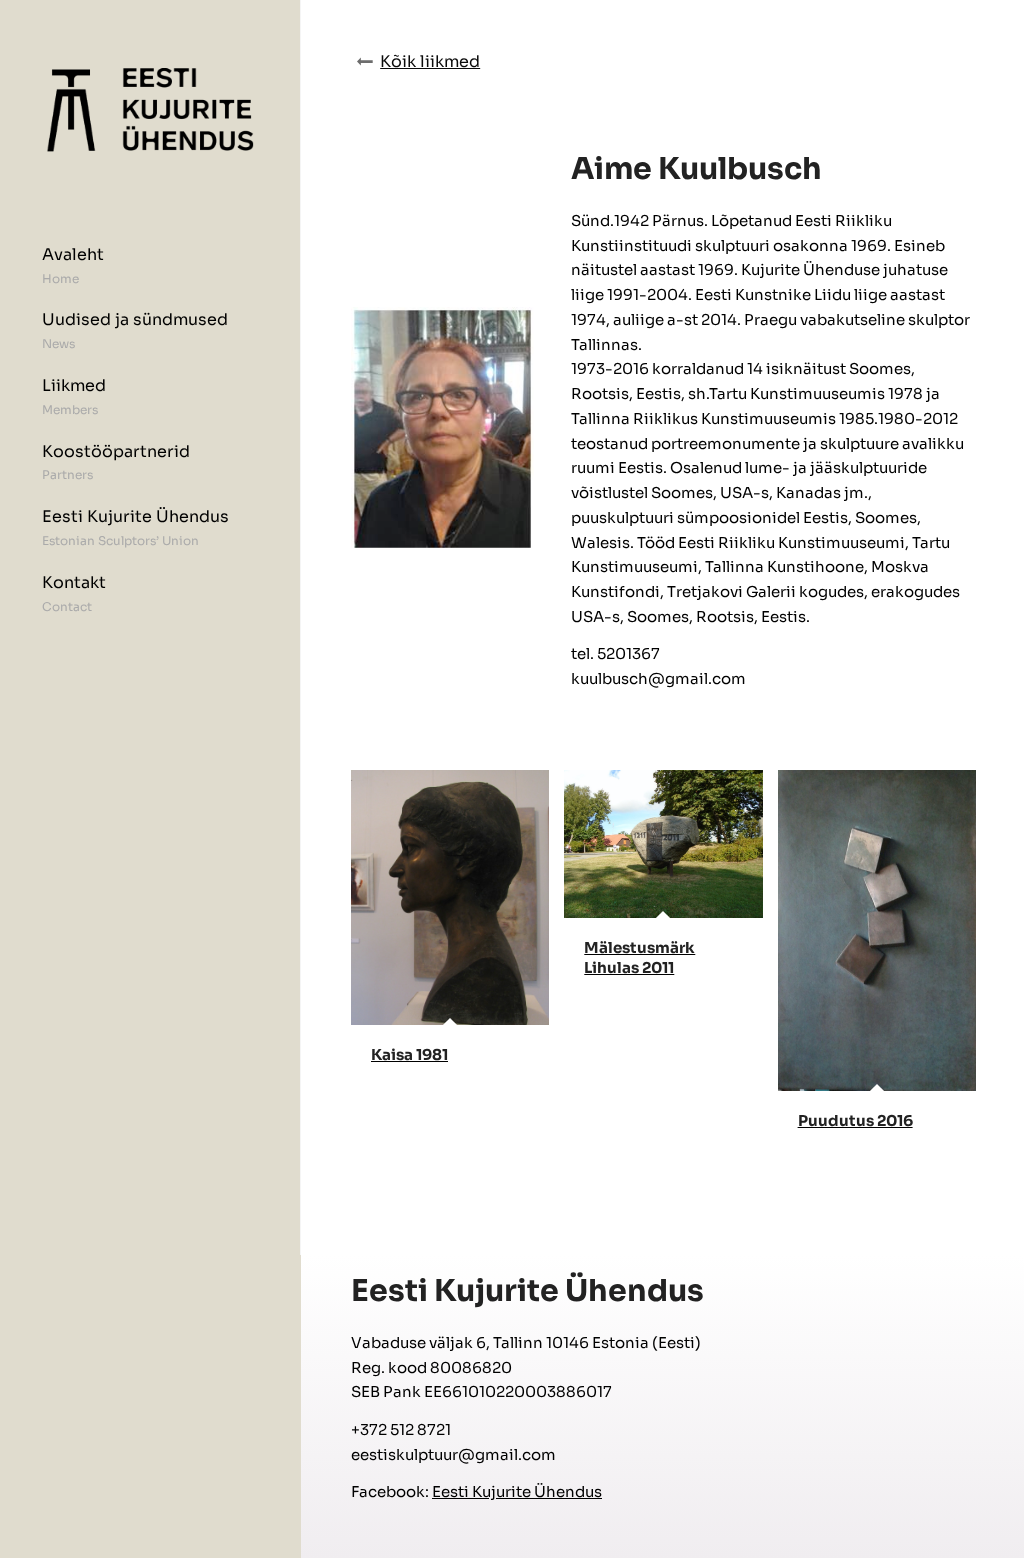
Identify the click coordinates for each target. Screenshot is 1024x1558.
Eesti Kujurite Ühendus (517, 1491)
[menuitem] (150, 273)
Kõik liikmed (430, 61)
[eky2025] (150, 109)
